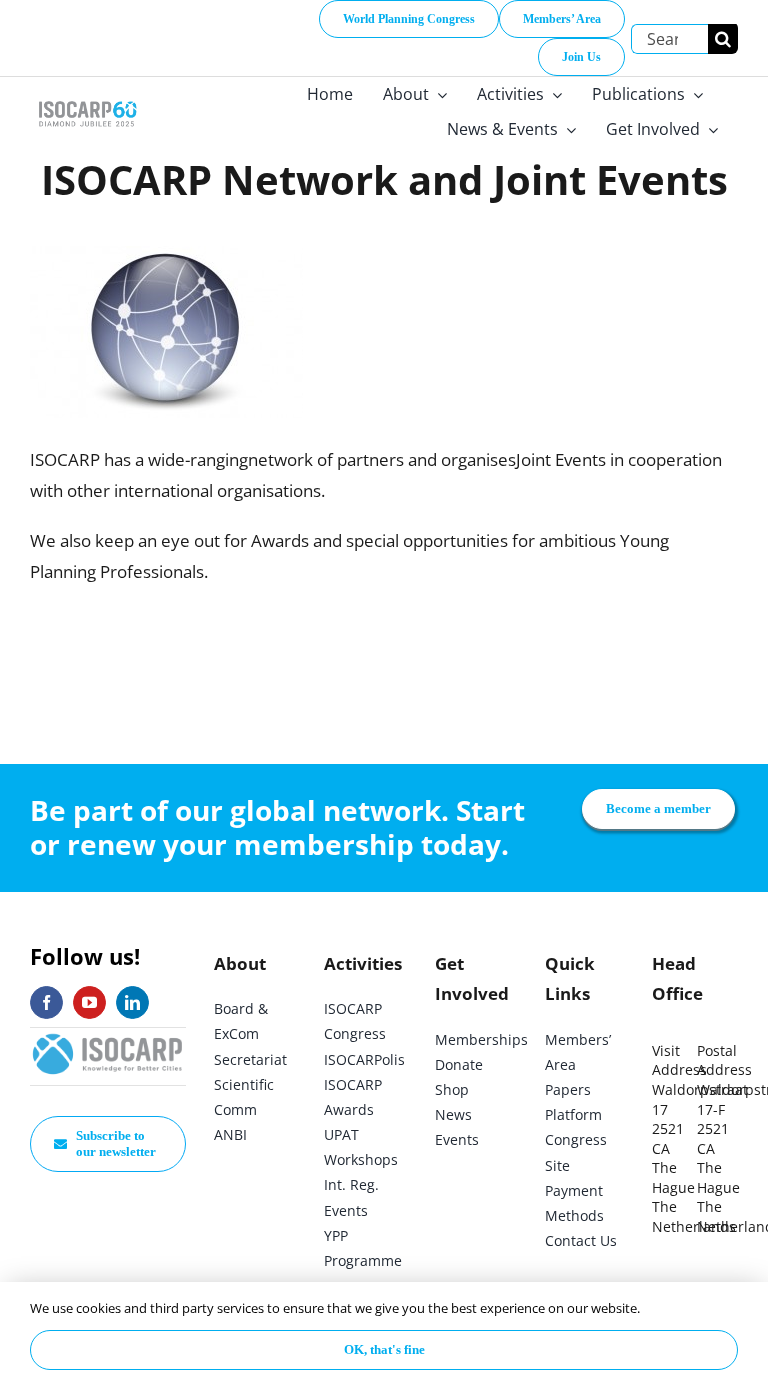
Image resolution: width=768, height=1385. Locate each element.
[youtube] (89, 1002)
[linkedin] (132, 1002)
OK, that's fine (384, 1349)
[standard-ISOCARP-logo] (108, 1036)
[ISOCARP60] (87, 100)
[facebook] (46, 1002)
